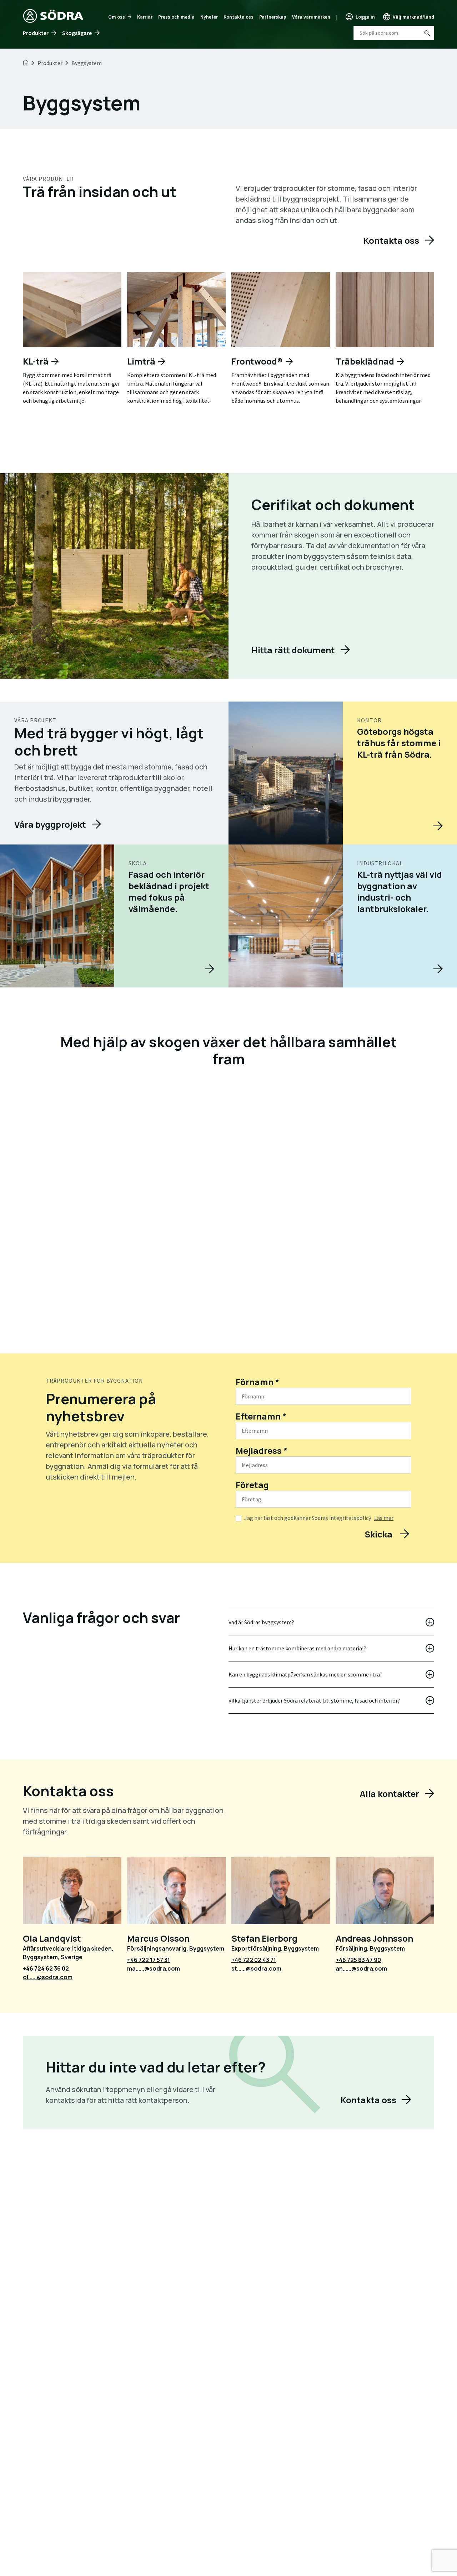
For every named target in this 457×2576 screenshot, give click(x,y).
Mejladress (262, 1450)
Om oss (117, 17)
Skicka (379, 1534)
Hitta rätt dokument (293, 650)
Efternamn (261, 1416)
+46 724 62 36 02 (46, 1968)
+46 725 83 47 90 (358, 1960)
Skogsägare (77, 33)
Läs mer (384, 1518)
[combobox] (394, 33)
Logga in (365, 17)
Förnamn (257, 1382)
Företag (252, 1485)
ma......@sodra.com (154, 1968)
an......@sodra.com (361, 1968)
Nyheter (209, 17)
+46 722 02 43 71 (254, 1960)
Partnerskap (273, 17)
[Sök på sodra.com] (427, 33)
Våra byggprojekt (50, 824)
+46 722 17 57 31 (149, 1960)
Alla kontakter (389, 1794)
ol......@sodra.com (48, 1977)
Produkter (36, 33)
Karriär (145, 17)
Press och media (176, 17)
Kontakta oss (238, 17)
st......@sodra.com (256, 1968)
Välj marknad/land (413, 17)
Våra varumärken (311, 17)
